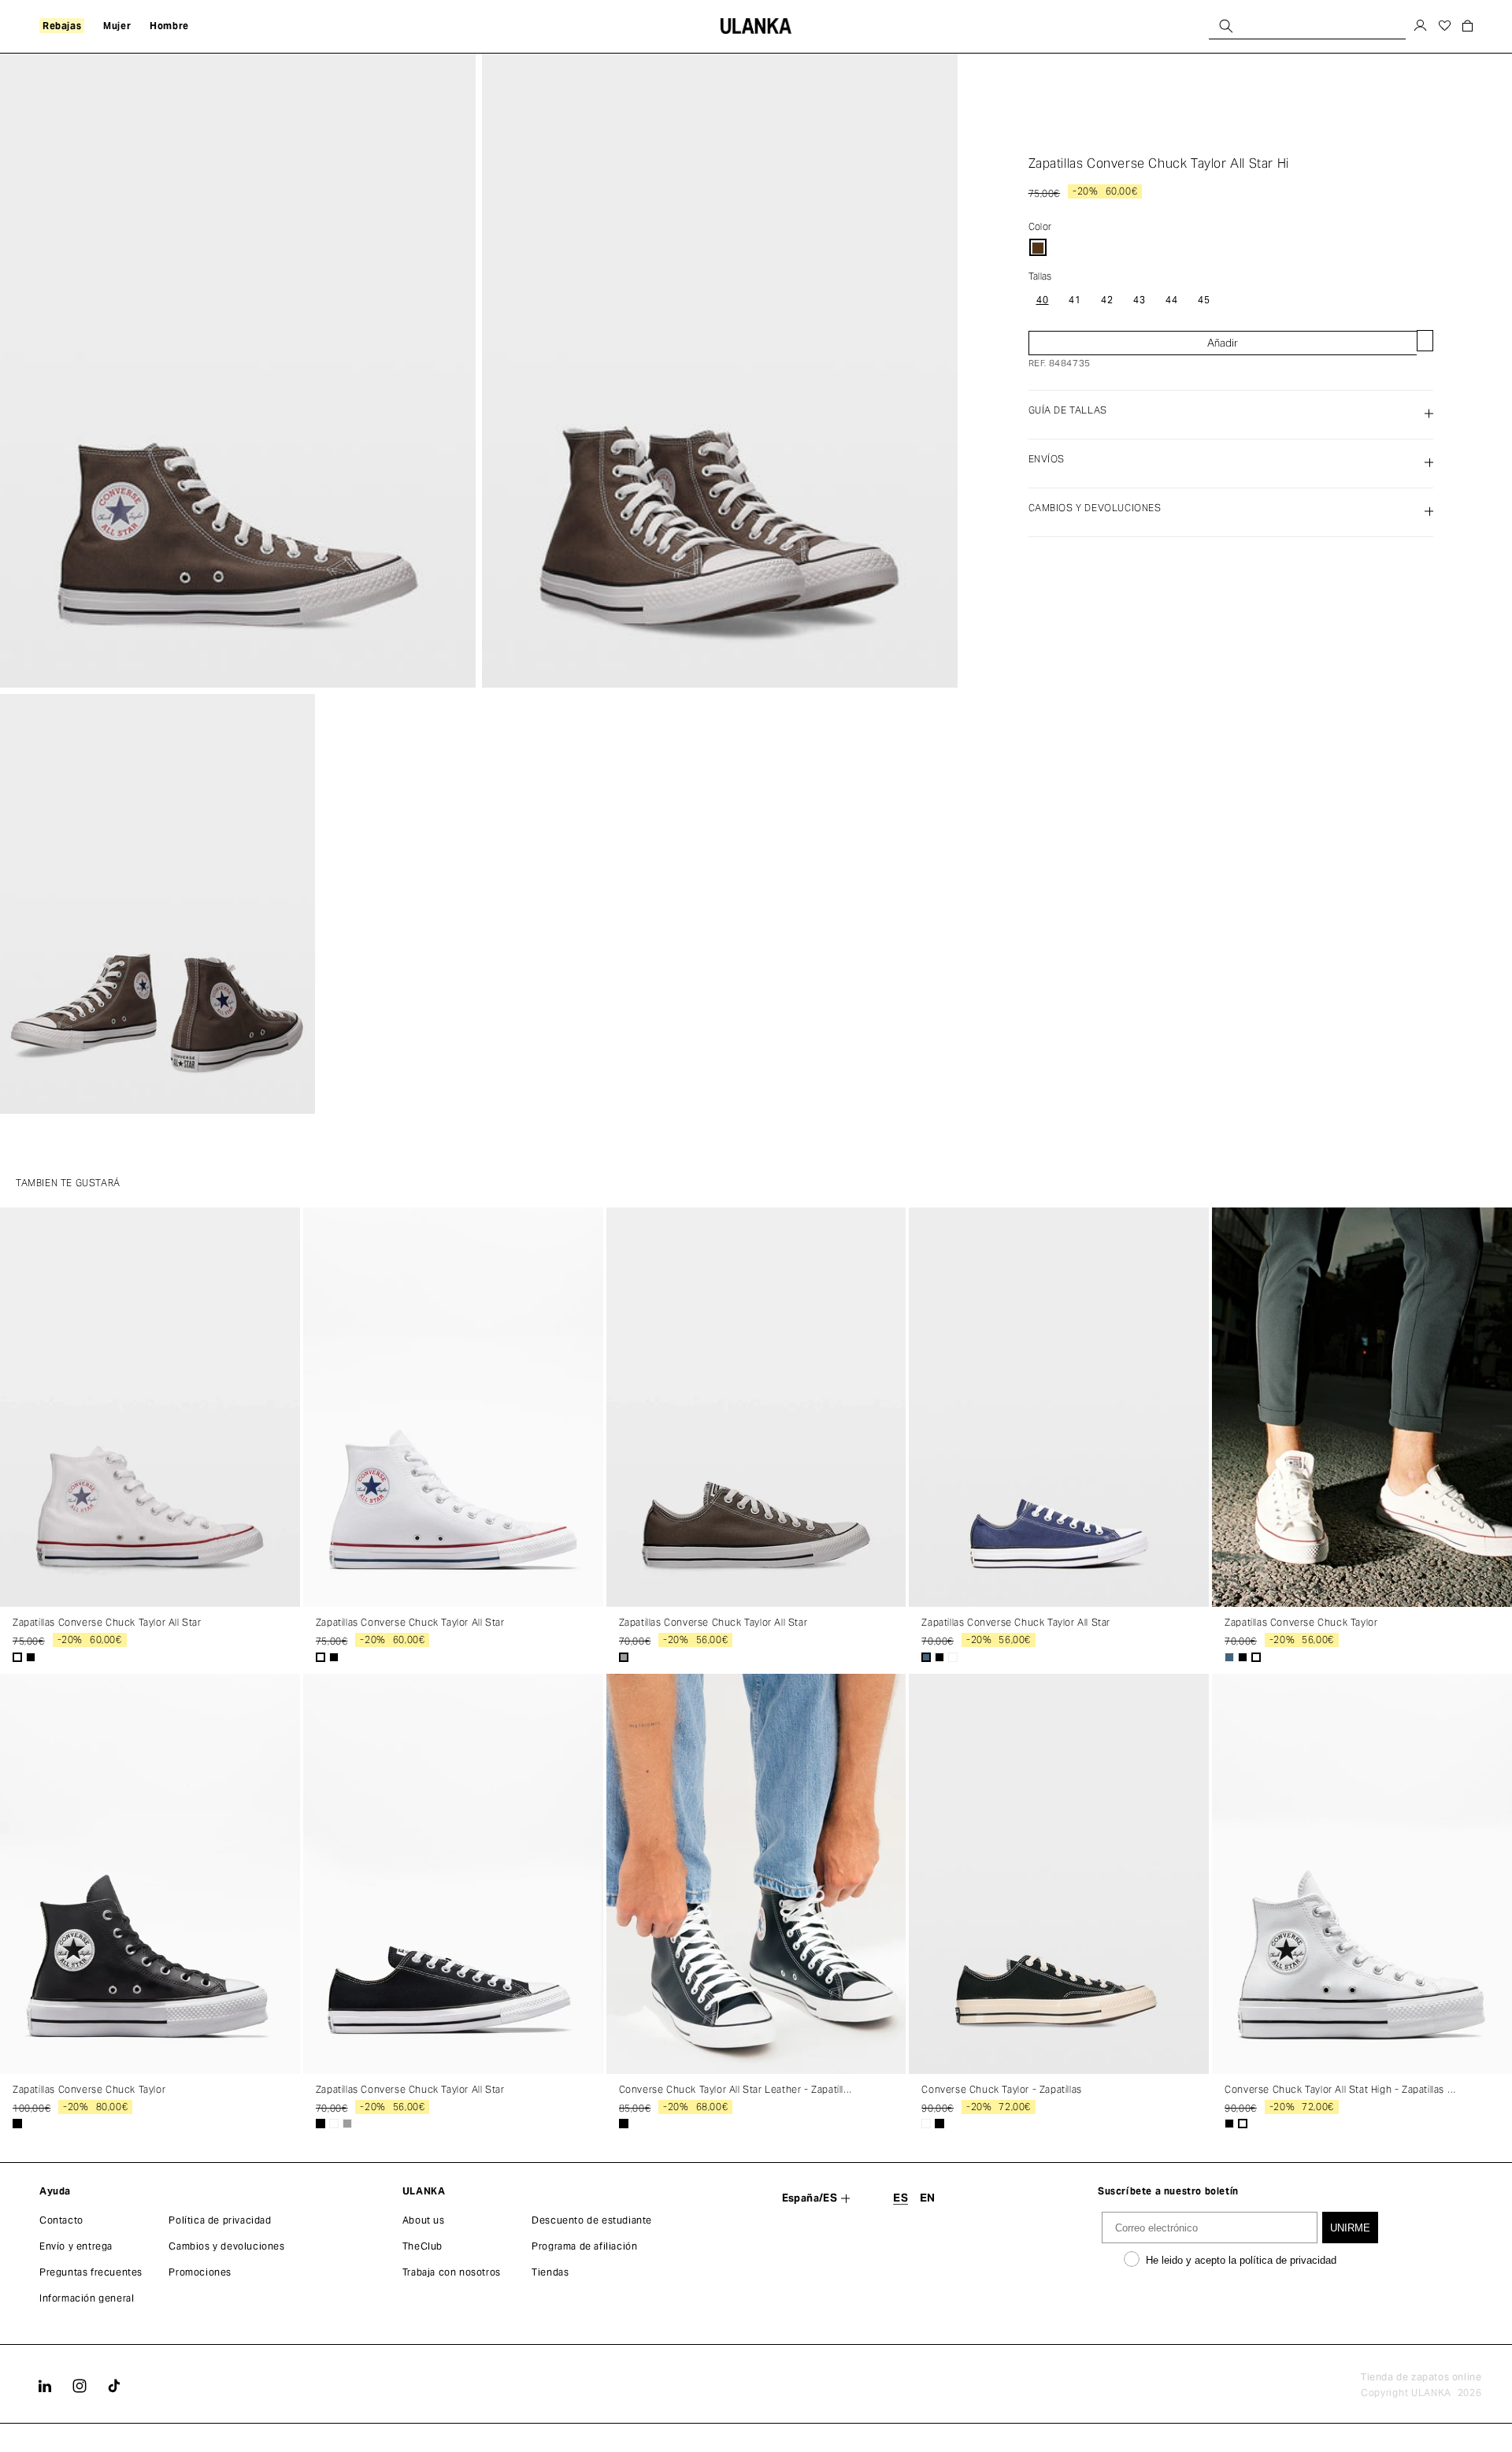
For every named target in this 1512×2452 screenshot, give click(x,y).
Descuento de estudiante (592, 2220)
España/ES (810, 2198)
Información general (87, 2298)
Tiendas (550, 2272)
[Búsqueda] (1226, 26)
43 (1140, 299)
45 (1204, 299)
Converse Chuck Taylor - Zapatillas (1001, 2090)
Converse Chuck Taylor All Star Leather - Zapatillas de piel (737, 2090)
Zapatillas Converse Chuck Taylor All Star (107, 1623)
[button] (62, 26)
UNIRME (1350, 2228)
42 (1107, 299)
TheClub (422, 2246)
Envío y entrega (76, 2246)
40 (1043, 299)
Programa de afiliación (584, 2246)
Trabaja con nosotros (452, 2272)
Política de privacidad (220, 2220)
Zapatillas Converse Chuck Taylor (1301, 1623)
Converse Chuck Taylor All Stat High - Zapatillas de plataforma (1342, 2090)
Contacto (61, 2220)
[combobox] (1307, 26)
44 (1172, 299)
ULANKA (1431, 2393)
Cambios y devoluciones (226, 2246)
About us (424, 2220)
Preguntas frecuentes (91, 2272)
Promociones (200, 2272)
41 (1075, 299)
